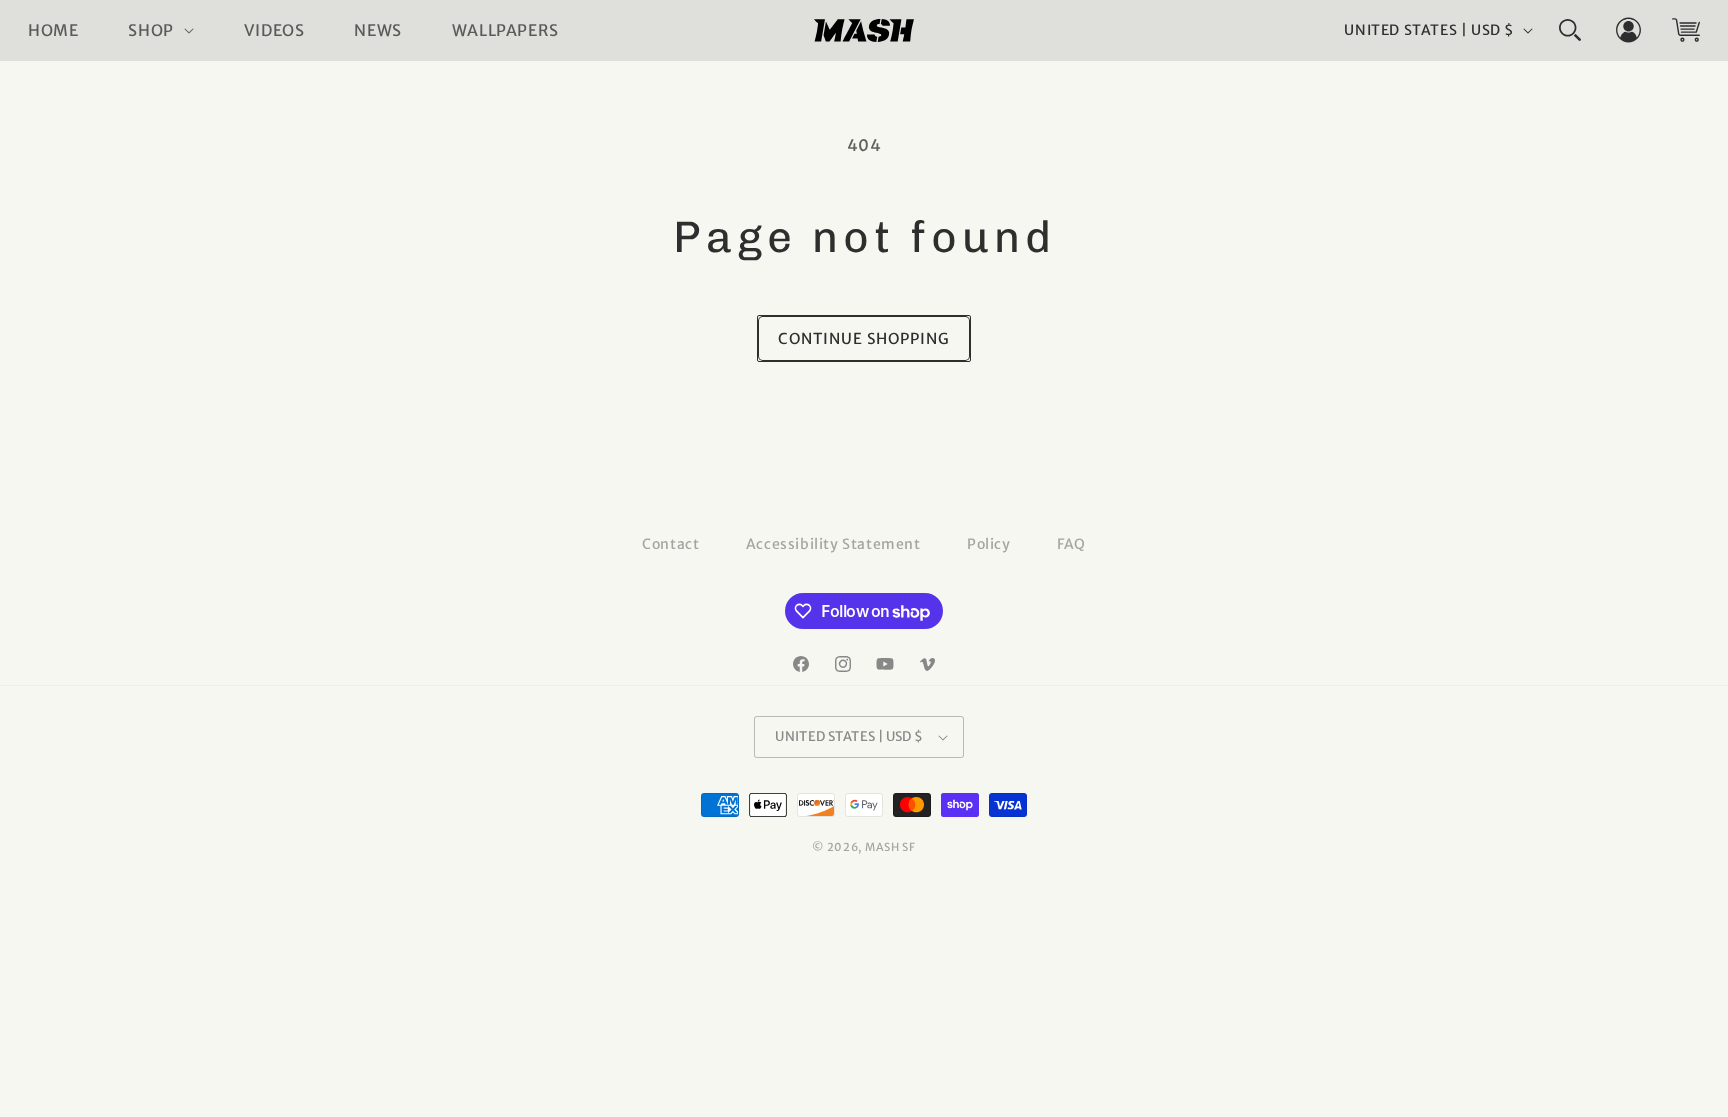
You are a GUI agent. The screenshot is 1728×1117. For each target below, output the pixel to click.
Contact (670, 544)
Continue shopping (864, 338)
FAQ (1071, 544)
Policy (989, 544)
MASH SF (890, 847)
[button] (160, 30)
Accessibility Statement (833, 544)
